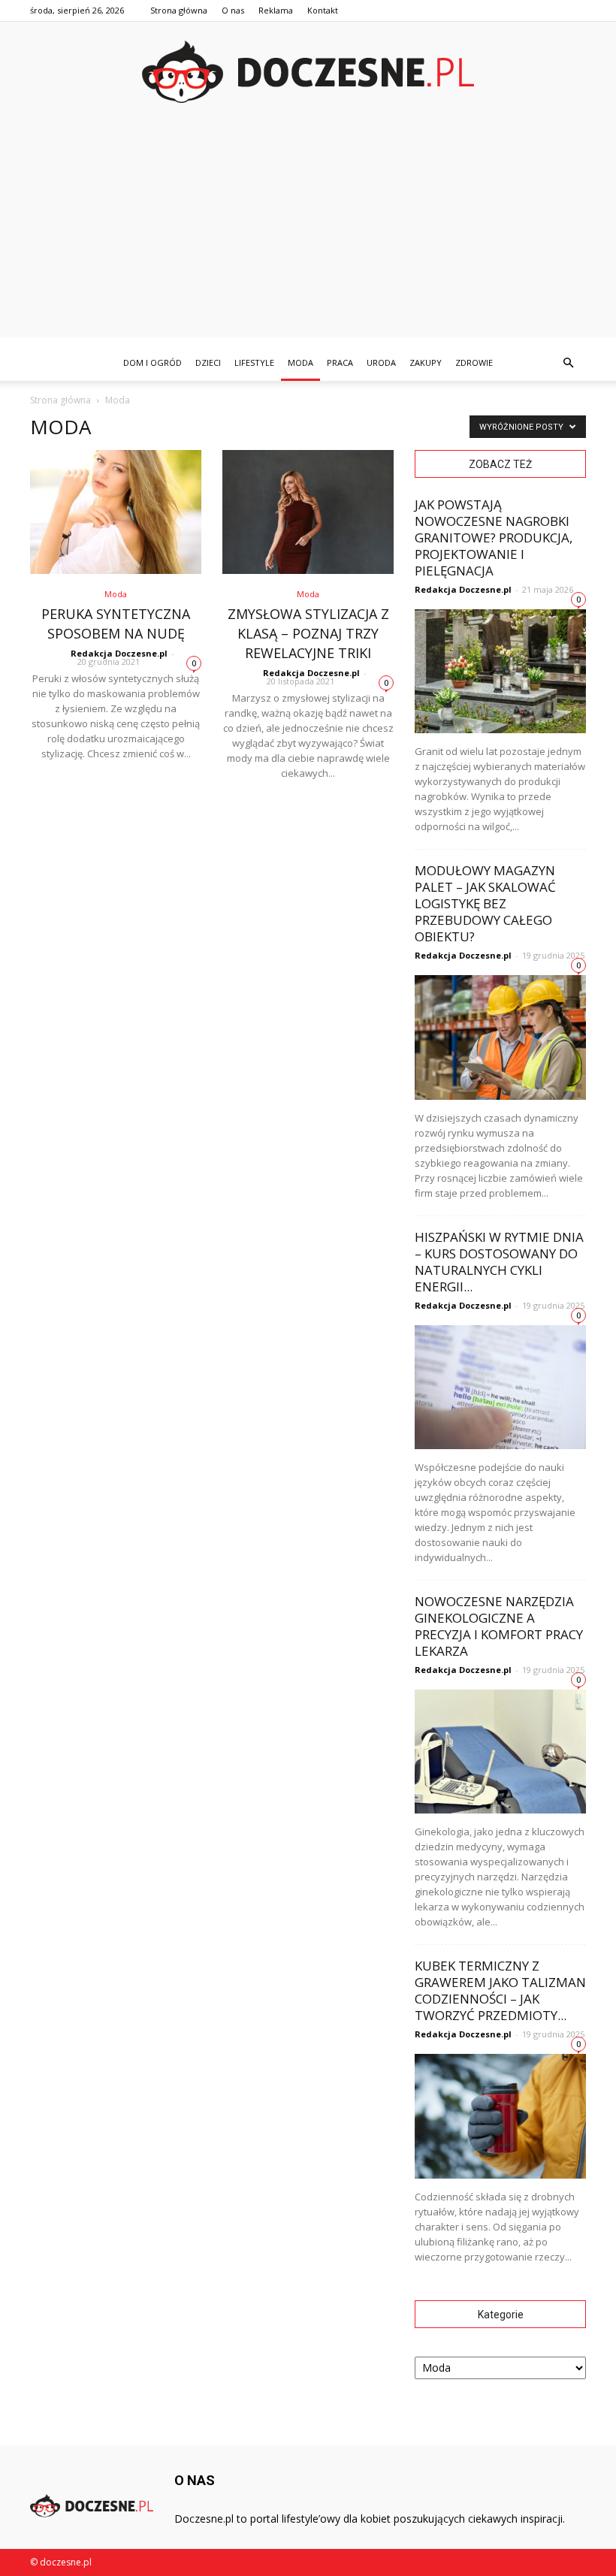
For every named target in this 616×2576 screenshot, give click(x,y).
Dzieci (208, 362)
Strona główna (179, 10)
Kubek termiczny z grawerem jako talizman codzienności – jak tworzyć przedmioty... (500, 1990)
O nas (233, 10)
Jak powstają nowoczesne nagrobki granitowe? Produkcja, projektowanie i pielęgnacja (494, 538)
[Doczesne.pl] (308, 72)
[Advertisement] (308, 232)
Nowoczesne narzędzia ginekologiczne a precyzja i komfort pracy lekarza (499, 1626)
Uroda (381, 362)
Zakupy (426, 362)
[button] (568, 363)
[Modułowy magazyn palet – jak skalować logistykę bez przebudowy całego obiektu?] (500, 1037)
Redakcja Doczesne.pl (119, 653)
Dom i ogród (152, 362)
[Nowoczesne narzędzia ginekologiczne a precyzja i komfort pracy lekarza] (500, 1752)
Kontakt (323, 10)
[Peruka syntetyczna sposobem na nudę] (116, 512)
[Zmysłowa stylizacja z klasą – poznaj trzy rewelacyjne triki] (308, 512)
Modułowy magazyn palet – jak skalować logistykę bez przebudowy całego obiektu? (485, 903)
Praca (340, 362)
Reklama (276, 10)
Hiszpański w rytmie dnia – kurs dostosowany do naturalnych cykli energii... (499, 1262)
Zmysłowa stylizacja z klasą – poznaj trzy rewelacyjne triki (308, 633)
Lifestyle (254, 362)
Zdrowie (474, 362)
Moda (300, 362)
